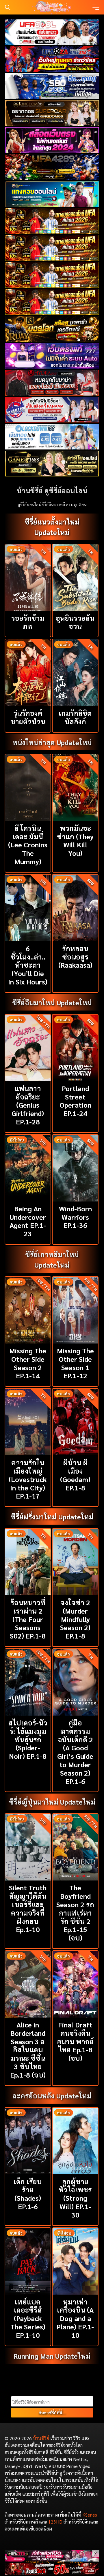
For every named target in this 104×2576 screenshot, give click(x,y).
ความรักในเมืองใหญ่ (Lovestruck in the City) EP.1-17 (28, 1479)
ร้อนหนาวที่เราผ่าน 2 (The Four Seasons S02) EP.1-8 (28, 1619)
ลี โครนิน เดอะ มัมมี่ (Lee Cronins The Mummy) (28, 845)
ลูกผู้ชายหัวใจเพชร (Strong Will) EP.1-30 (75, 2198)
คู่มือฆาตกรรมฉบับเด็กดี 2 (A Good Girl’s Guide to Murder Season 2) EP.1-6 (75, 1752)
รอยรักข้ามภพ (28, 622)
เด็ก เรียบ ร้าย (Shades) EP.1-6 (28, 2194)
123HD (55, 2522)
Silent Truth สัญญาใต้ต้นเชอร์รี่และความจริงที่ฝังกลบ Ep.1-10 (28, 1908)
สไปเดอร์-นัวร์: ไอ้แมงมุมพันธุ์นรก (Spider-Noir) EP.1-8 (28, 1739)
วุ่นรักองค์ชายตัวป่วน (28, 717)
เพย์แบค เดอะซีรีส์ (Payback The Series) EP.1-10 (28, 2318)
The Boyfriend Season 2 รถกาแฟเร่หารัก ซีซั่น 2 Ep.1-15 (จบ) (75, 1913)
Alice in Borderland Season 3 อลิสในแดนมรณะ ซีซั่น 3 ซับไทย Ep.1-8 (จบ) (28, 2050)
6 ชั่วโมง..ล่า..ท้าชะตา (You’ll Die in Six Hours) (28, 965)
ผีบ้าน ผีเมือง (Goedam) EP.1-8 (75, 1475)
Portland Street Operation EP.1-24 (75, 1101)
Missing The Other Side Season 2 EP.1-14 (28, 1363)
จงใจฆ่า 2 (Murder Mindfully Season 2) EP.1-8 (75, 1619)
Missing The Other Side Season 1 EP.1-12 (75, 1363)
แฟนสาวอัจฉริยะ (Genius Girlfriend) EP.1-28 (28, 1105)
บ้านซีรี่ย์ (41, 2438)
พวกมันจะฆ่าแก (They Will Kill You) (75, 840)
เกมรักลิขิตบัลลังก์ (75, 717)
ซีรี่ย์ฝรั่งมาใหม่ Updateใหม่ (52, 1517)
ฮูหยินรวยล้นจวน (75, 622)
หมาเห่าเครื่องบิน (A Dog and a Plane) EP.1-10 (75, 2318)
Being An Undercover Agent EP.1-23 (28, 1221)
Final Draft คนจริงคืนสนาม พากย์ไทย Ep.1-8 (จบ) (75, 2041)
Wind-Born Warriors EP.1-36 (75, 1217)
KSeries (90, 2515)
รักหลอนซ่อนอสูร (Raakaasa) (75, 957)
